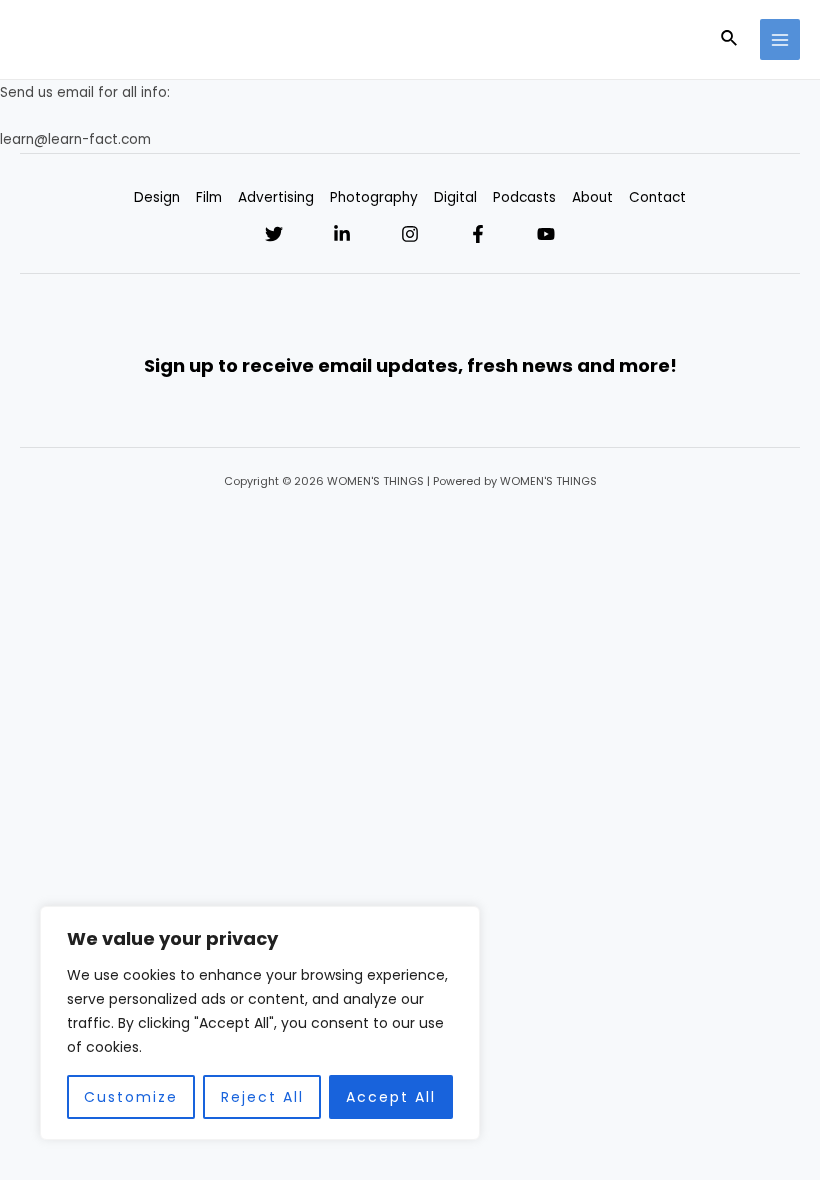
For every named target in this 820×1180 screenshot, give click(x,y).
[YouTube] (546, 234)
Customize (131, 1097)
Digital (455, 197)
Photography (374, 197)
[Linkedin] (342, 234)
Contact (657, 197)
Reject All (262, 1097)
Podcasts (524, 197)
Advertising (276, 197)
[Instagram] (410, 234)
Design (157, 197)
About (592, 197)
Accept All (391, 1097)
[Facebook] (478, 234)
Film (209, 197)
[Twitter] (274, 234)
